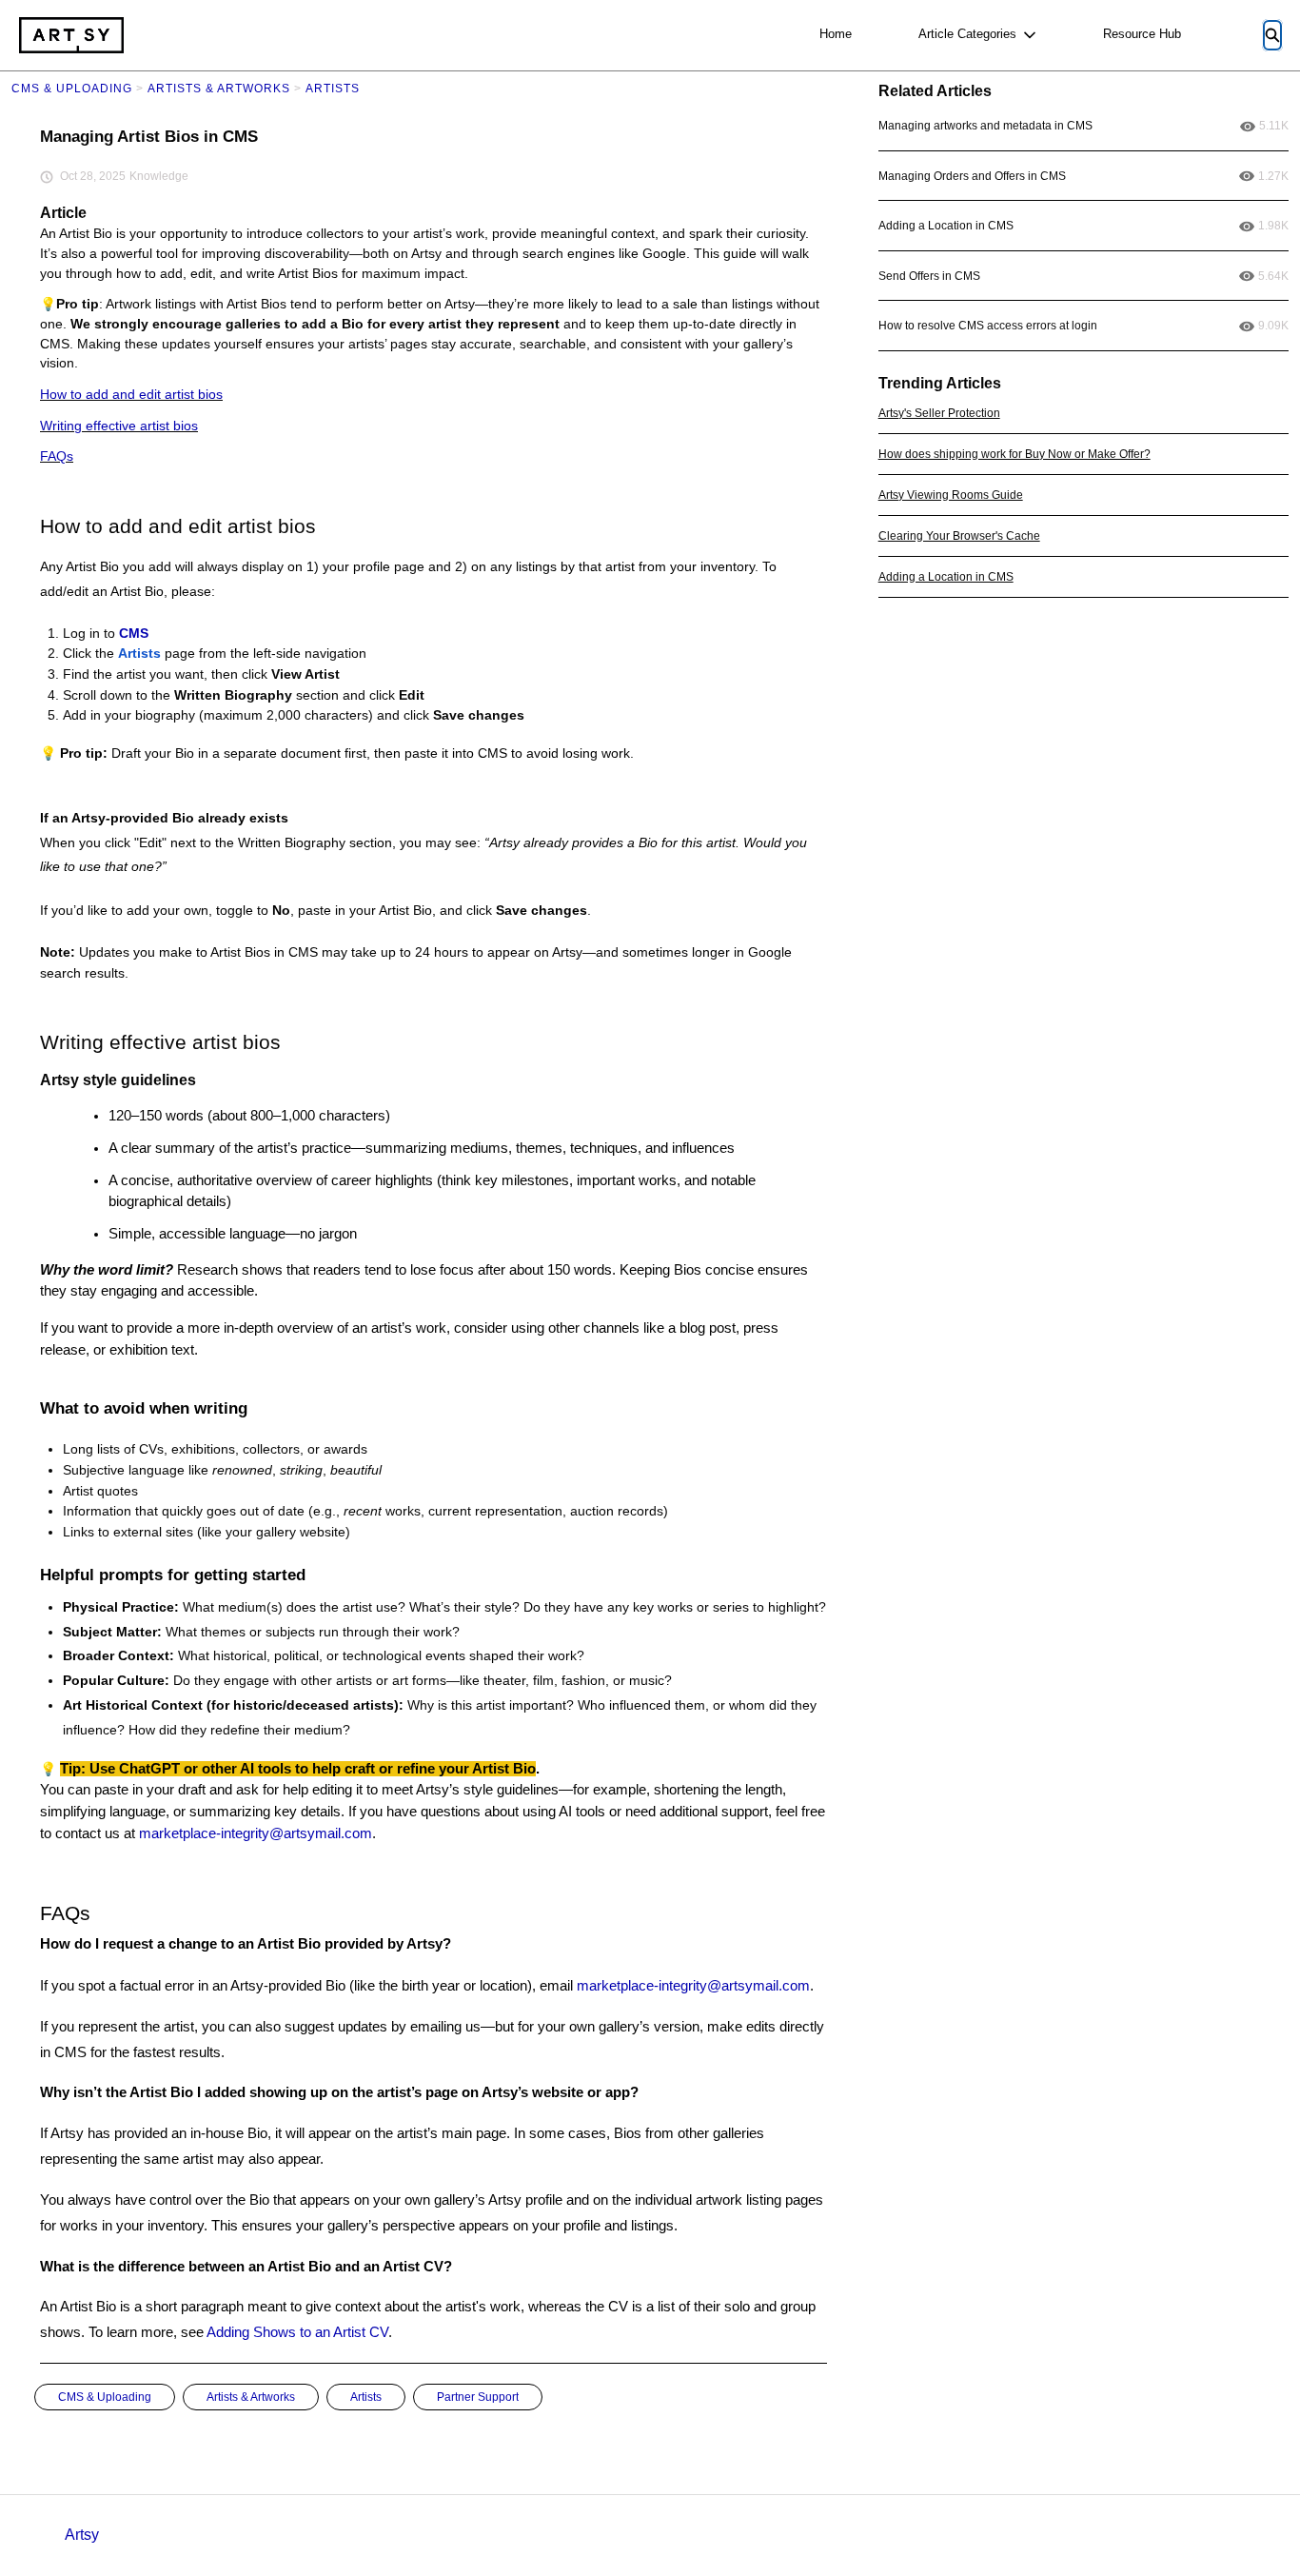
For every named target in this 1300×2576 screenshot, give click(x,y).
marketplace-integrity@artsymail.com (256, 1833)
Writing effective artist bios (119, 426)
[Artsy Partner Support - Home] (71, 35)
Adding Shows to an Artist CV (297, 2332)
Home (836, 34)
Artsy (82, 2535)
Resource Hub (1142, 34)
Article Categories (967, 34)
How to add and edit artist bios (131, 395)
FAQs (57, 456)
